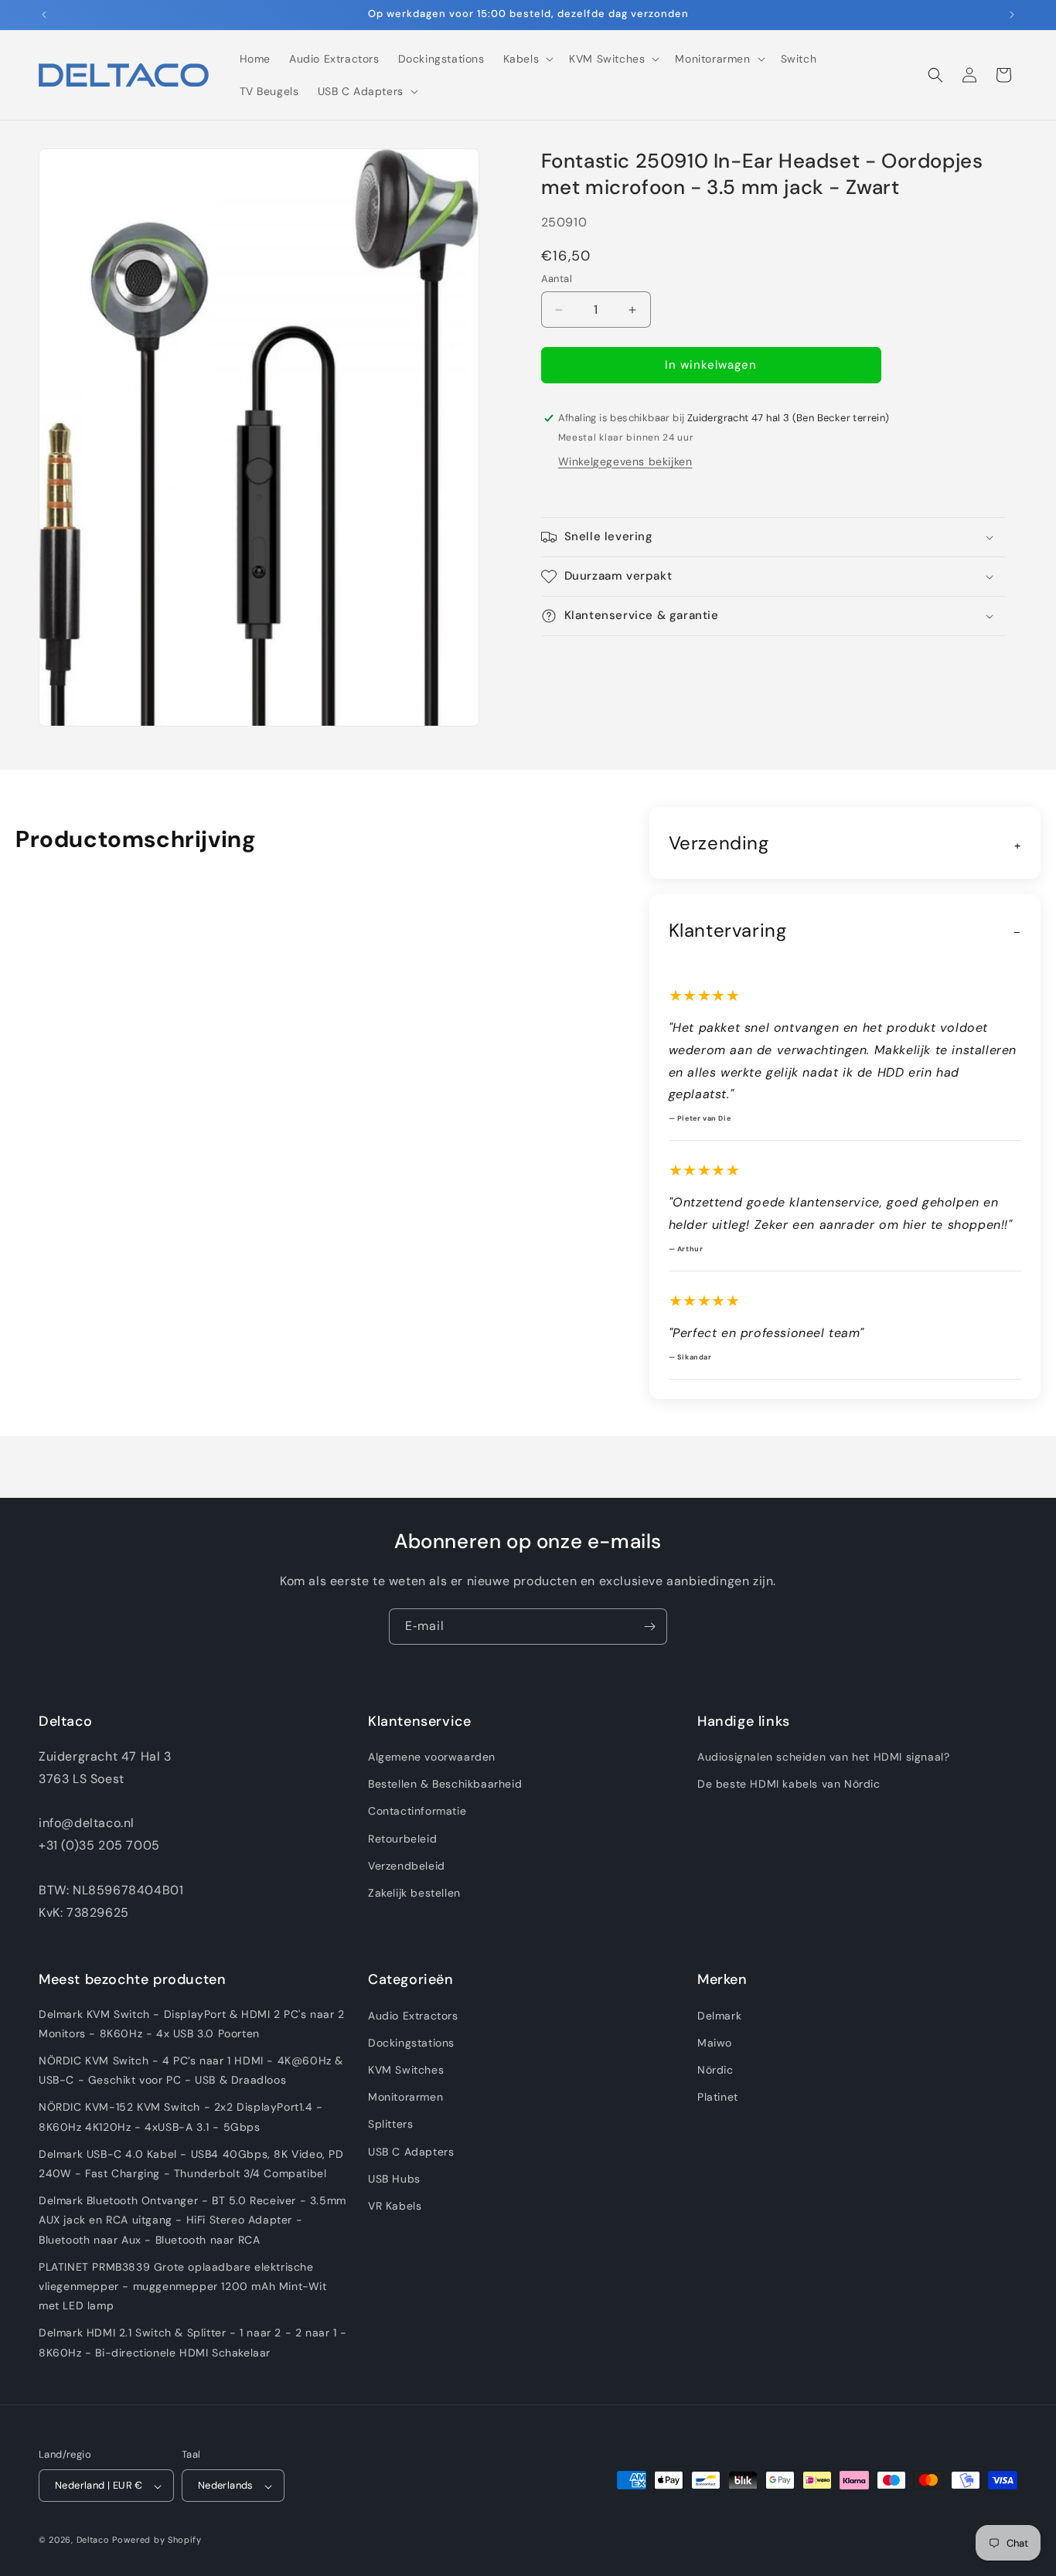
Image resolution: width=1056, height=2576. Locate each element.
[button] (527, 59)
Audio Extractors (413, 2015)
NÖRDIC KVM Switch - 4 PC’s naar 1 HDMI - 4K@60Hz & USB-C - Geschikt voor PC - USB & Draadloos (191, 2069)
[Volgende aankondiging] (1012, 15)
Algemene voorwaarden (432, 1757)
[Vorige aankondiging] (44, 15)
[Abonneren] (649, 1627)
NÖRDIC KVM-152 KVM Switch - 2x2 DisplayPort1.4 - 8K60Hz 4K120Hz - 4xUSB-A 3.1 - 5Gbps (181, 2117)
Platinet (718, 2097)
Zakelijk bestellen (414, 1893)
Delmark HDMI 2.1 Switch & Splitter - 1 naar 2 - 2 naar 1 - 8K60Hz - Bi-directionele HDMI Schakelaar (193, 2342)
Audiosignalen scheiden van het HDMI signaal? (823, 1757)
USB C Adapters (411, 2151)
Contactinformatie (417, 1812)
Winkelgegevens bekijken (625, 461)
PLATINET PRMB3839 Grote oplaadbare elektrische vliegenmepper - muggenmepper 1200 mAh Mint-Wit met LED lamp (183, 2285)
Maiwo (715, 2042)
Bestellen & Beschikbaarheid (445, 1785)
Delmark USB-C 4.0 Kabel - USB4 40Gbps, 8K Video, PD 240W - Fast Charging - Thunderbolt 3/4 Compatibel (191, 2163)
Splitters (390, 2124)
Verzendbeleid (407, 1866)
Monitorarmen (405, 2097)
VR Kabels (395, 2205)
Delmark (719, 2015)
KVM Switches (406, 2069)
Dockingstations (411, 2042)
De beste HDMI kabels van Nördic (789, 1785)
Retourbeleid (402, 1839)
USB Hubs (394, 2178)
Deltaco (93, 2540)
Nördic (715, 2069)
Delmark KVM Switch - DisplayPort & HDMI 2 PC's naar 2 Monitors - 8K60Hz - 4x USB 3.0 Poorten (192, 2023)
